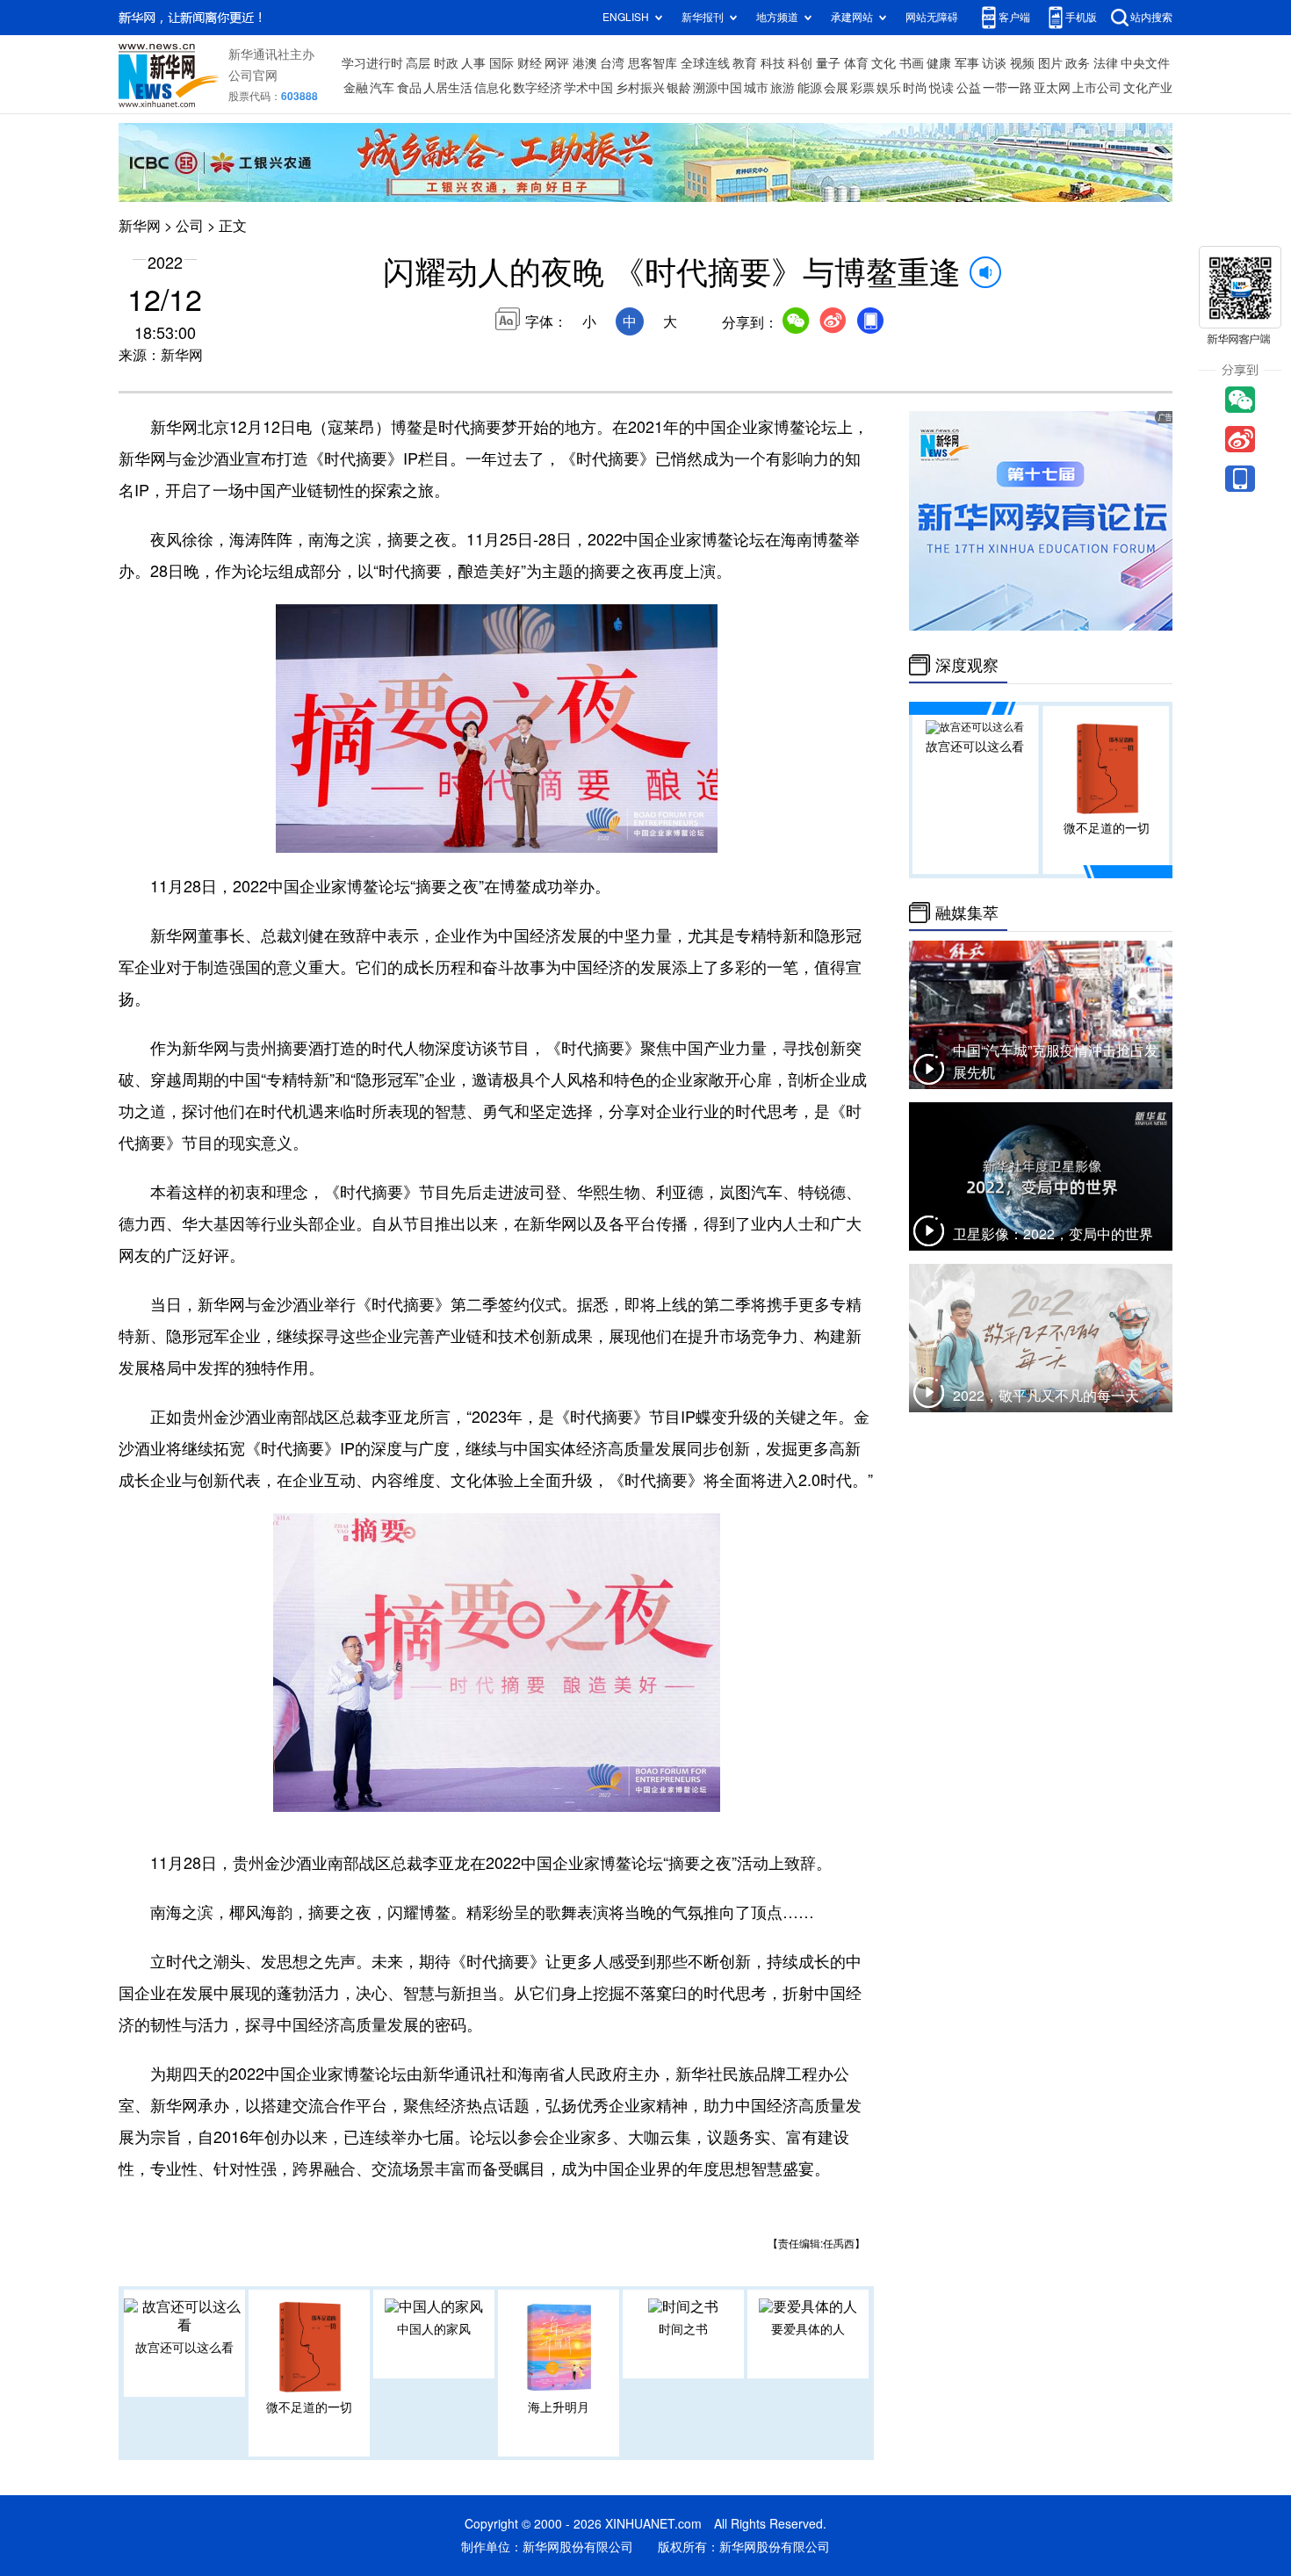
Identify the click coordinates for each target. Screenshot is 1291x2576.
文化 (884, 63)
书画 (912, 63)
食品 (409, 88)
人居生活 (448, 88)
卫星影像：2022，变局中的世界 (1053, 1234)
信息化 (493, 88)
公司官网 (253, 76)
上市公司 (1097, 88)
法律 (1106, 63)
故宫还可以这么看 (184, 2348)
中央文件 (1145, 63)
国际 (501, 63)
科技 (773, 63)
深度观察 (967, 665)
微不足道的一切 (309, 2407)
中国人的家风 (434, 2329)
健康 (939, 63)
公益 (969, 88)
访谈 (994, 63)
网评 (557, 63)
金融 (356, 88)
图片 (1050, 63)
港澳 (585, 63)
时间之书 (683, 2329)
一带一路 (1007, 88)
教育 (745, 63)
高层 (418, 63)
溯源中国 (718, 88)
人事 (473, 63)
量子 (828, 63)
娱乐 (889, 88)
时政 (446, 63)
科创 (800, 63)
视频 (1022, 63)
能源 (810, 88)
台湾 (612, 63)
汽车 (382, 88)
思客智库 (653, 63)
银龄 (679, 88)
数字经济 (537, 88)
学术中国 (588, 88)
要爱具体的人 (808, 2329)
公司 (190, 226)
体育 (856, 63)
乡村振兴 (640, 88)
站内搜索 (1151, 17)
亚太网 (1052, 88)
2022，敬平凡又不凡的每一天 (1046, 1396)
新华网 (140, 226)
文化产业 (1148, 88)
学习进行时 (372, 63)
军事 (967, 63)
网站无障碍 (932, 17)
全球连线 (705, 63)
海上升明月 (559, 2407)
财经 (530, 63)
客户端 (1014, 17)
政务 (1078, 63)
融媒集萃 (967, 913)
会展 (836, 88)
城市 (756, 88)
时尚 (915, 88)
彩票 (862, 88)
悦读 (941, 88)
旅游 (783, 88)
